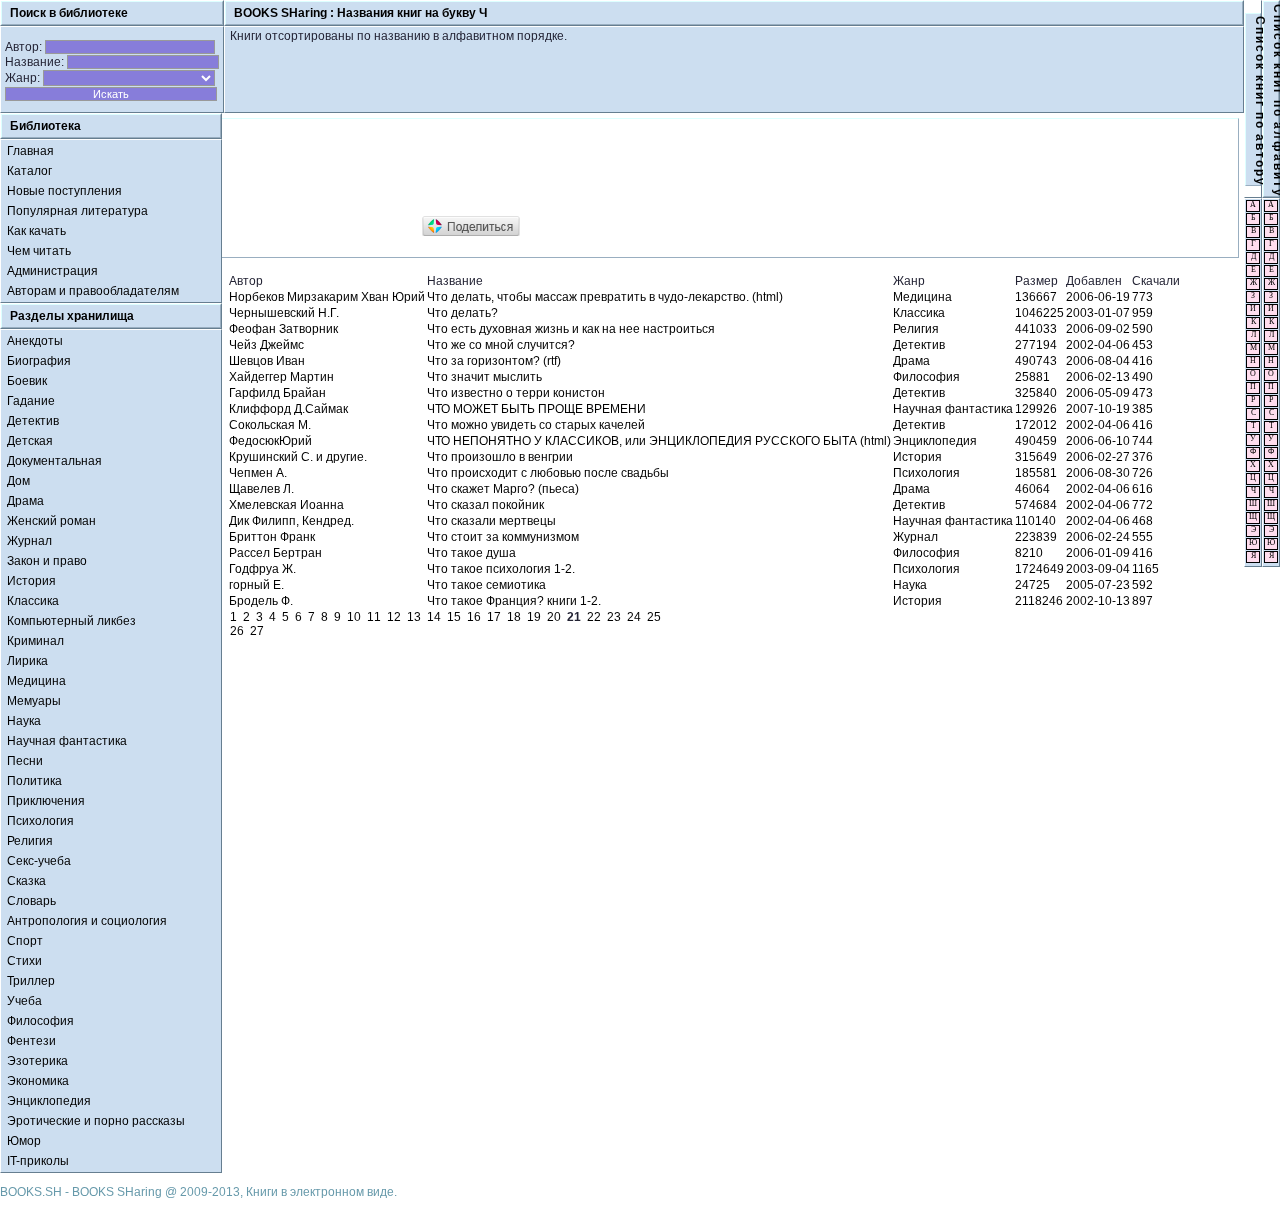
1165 (1145, 569)
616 (1142, 489)
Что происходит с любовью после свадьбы (548, 473)
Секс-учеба (39, 861)
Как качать (36, 231)
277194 (1036, 345)
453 (1142, 345)
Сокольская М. (270, 425)
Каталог (29, 171)
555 (1142, 537)
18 (514, 617)
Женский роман (51, 521)
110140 (1035, 521)
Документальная (54, 461)
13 (414, 617)
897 (1142, 601)
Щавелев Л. (261, 489)
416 (1142, 361)
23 (614, 617)
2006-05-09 (1098, 393)
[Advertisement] (591, 168)
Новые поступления (64, 191)
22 (594, 617)
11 (374, 617)
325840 (1036, 393)
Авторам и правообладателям (93, 291)
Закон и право (47, 561)
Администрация (52, 271)
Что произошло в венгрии (500, 457)
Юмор (24, 1141)
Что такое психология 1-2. (501, 569)
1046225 (1039, 313)
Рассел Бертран (275, 553)
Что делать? (462, 313)
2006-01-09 (1098, 553)
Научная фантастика (67, 741)
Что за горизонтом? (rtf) (494, 361)
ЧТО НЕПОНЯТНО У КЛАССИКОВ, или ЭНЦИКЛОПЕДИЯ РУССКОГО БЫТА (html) (659, 441)
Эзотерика (37, 1061)
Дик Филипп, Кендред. (291, 521)
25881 (1032, 377)
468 (1142, 521)
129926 (1036, 409)
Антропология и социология (87, 921)
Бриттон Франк (272, 537)
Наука (24, 721)
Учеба (24, 1001)
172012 (1036, 425)
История (31, 581)
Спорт (25, 941)
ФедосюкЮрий (270, 441)
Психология (40, 821)
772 (1142, 505)
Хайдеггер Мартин (281, 377)
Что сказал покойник (485, 505)
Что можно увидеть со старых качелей (536, 425)
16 (474, 617)
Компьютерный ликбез (71, 621)
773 (1142, 297)
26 (237, 631)
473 (1142, 393)
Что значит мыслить (484, 377)
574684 (1036, 505)
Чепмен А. (258, 473)
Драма (25, 501)
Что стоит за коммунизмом (503, 537)
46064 (1032, 489)
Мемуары (34, 701)
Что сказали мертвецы (491, 521)
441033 (1036, 329)
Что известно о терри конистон (516, 393)
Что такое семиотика (486, 585)
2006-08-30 (1098, 473)
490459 (1036, 441)
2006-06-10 (1098, 441)
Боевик (27, 381)
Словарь (31, 901)
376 (1142, 457)
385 (1142, 409)
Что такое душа (471, 553)
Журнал (29, 541)
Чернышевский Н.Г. (284, 313)
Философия (40, 1021)
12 (394, 617)
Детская (30, 441)
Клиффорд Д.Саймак (288, 409)
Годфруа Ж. (262, 569)
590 (1142, 329)
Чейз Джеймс (266, 345)
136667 (1036, 297)
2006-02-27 (1098, 457)
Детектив (33, 421)
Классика (33, 601)
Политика (34, 781)
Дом (18, 481)
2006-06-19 (1098, 297)
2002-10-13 (1098, 601)
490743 (1036, 361)
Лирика (27, 661)
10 (354, 617)
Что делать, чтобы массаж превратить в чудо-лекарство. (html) (605, 297)
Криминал (35, 641)
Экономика (38, 1081)
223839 (1036, 537)
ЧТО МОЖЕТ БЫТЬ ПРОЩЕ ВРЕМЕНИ (536, 409)
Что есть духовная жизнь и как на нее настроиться (571, 329)
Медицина (36, 681)
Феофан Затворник (283, 329)
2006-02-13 (1098, 377)
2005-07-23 (1098, 585)
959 (1142, 313)
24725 (1032, 585)
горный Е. (256, 585)
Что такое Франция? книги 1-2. (514, 601)
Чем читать (39, 251)
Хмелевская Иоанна (286, 505)
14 (434, 617)
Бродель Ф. (261, 601)
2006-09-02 (1098, 329)
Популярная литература (77, 211)
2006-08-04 (1098, 361)
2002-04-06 (1098, 345)
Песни (25, 761)
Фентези (31, 1041)
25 (654, 617)
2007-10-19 (1098, 409)
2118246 (1039, 601)
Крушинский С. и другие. (298, 457)
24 (634, 617)
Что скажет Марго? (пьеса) (503, 489)
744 (1142, 441)
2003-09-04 (1098, 569)
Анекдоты (35, 341)
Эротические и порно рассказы (96, 1121)
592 (1142, 585)
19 (534, 617)
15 (454, 617)
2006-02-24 (1098, 537)
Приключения (46, 801)
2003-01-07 (1098, 313)
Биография (39, 361)
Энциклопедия (49, 1101)
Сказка (26, 881)
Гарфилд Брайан (277, 393)
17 (494, 617)
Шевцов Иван (267, 361)
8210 (1029, 553)
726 (1142, 473)
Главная (30, 151)
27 (257, 631)
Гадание (31, 401)
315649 (1036, 457)
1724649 (1039, 569)
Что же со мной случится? (501, 345)
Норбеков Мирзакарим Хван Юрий (327, 297)
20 (554, 617)
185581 (1036, 473)
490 (1142, 377)
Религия (30, 841)
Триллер (31, 981)
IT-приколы (38, 1161)
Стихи (24, 961)
